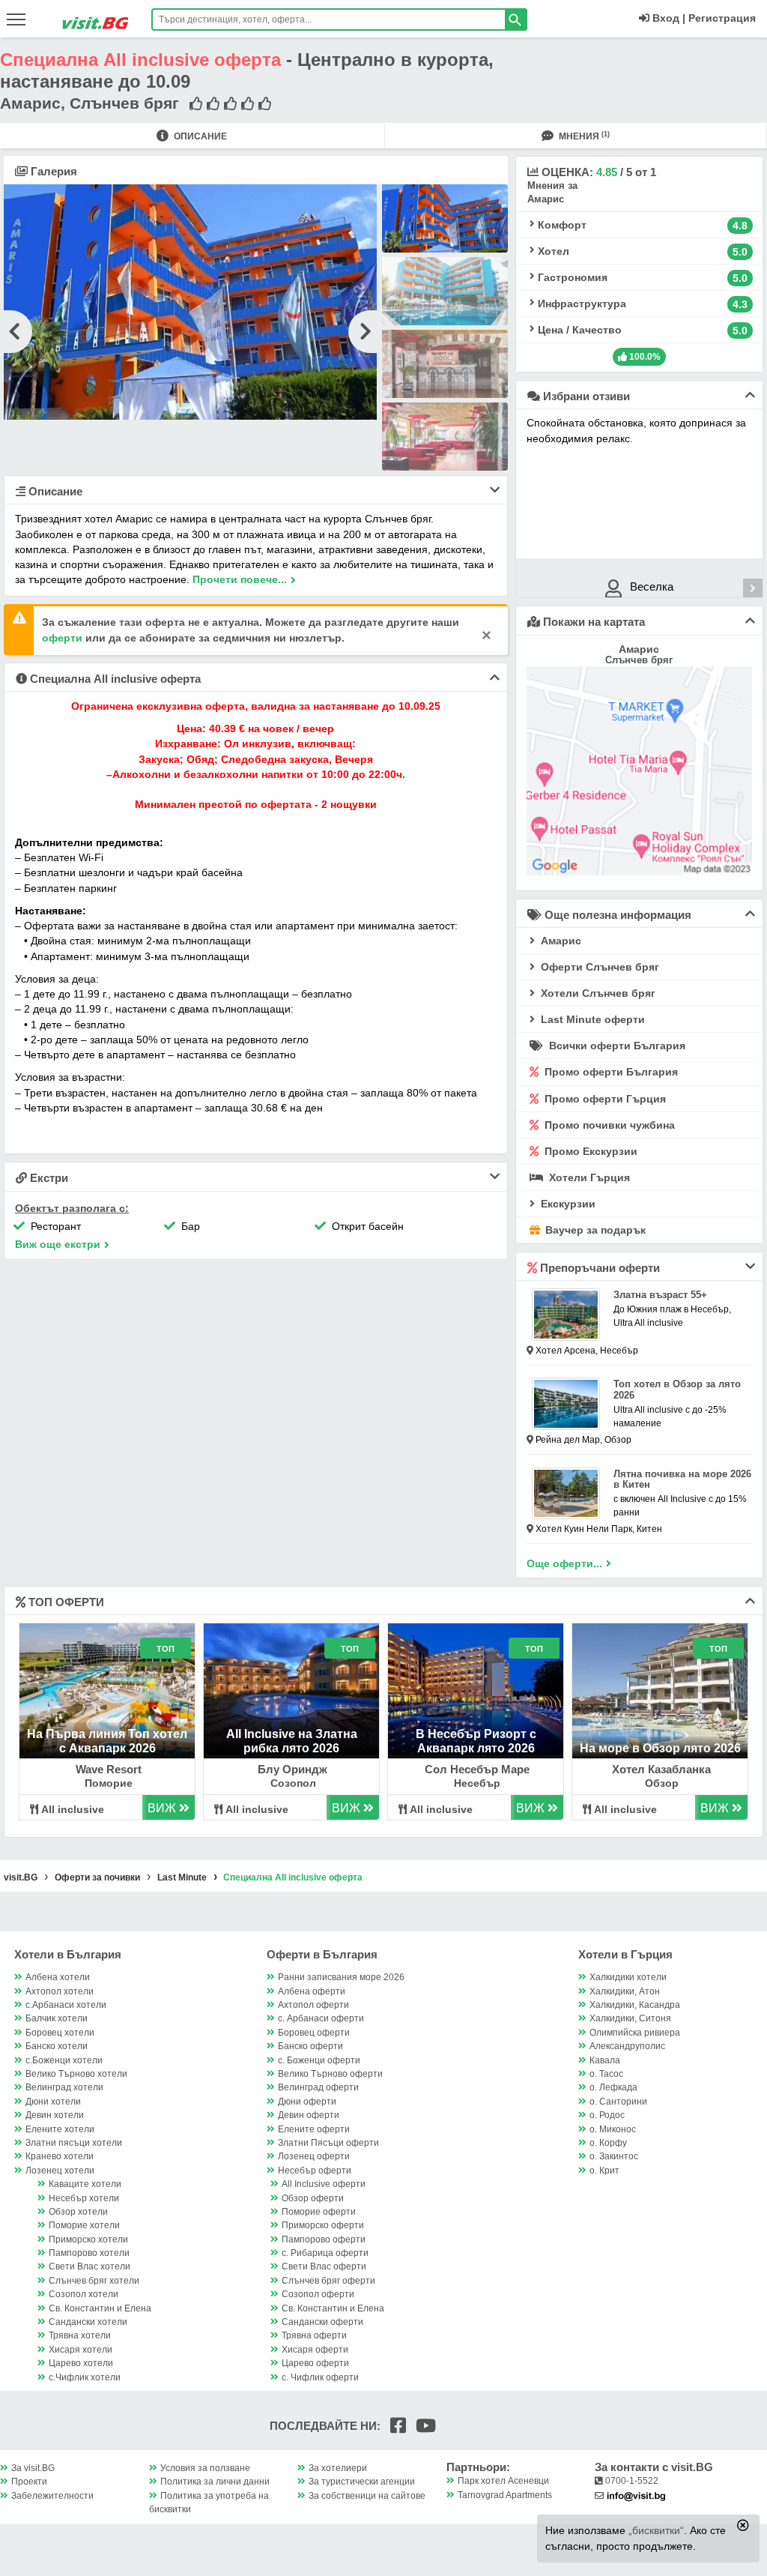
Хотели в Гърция (625, 1954)
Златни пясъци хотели (74, 2143)
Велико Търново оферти (330, 2074)
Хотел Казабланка (661, 1769)
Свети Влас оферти (324, 2266)
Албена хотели (58, 1977)
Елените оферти (314, 2129)
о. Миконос (613, 2129)
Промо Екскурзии (589, 1151)
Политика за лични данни (215, 2482)
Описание (199, 136)
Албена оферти (312, 1991)
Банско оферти (310, 2046)
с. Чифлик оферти (320, 2377)
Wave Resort (109, 1769)
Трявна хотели (80, 2335)
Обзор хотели (78, 2212)
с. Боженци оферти (319, 2060)
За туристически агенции (362, 2482)
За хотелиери (338, 2468)
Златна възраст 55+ (660, 1295)
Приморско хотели (88, 2239)
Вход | (667, 18)
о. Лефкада (613, 2087)
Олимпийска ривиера (635, 2033)
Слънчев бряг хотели (94, 2281)
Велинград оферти (318, 2087)
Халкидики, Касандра (635, 2005)
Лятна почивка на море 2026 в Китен (682, 1479)
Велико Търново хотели (76, 2074)
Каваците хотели (85, 2184)
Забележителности (52, 2496)
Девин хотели (55, 2115)
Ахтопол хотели (60, 1991)
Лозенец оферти (314, 2156)
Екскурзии (567, 1204)
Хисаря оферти (315, 2350)
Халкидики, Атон (625, 1991)
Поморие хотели (84, 2225)
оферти (62, 638)
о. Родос (607, 2115)
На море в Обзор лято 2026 (660, 1748)
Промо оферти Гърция (604, 1099)
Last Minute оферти (591, 1019)
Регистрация (722, 18)
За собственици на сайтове (367, 2496)
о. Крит (604, 2171)
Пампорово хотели (89, 2253)
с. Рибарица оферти (325, 2253)
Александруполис (627, 2046)
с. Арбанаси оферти (321, 2018)
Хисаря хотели (81, 2350)
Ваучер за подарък (594, 1230)
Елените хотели (60, 2129)
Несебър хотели (84, 2198)
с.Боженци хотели (64, 2060)
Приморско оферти (323, 2225)
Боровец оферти (314, 2033)
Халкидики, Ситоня (630, 2018)
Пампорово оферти (324, 2239)
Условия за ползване (205, 2468)
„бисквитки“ (656, 2530)
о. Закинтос (614, 2156)
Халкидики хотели (628, 1977)
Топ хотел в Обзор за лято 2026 (677, 1390)
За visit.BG (33, 2468)
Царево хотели (81, 2363)
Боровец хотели (60, 2033)
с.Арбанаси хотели (66, 2005)
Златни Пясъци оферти (328, 2143)
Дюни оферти (307, 2102)
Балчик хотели (57, 2018)
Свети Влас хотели (90, 2266)
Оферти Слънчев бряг (598, 967)
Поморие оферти (319, 2212)
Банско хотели (57, 2046)
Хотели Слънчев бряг (597, 993)
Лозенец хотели (60, 2171)
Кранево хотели (60, 2156)
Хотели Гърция (588, 1177)
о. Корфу (608, 2143)
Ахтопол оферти (313, 2005)
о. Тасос (606, 2074)
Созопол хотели (84, 2294)
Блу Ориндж (292, 1769)
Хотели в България (68, 1954)
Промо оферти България (610, 1072)
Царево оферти (315, 2363)
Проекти (29, 2482)
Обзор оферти (313, 2198)
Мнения (583, 136)
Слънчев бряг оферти (328, 2281)
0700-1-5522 (631, 2481)
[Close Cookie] (743, 2525)
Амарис (560, 941)
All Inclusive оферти (324, 2184)
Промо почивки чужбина (608, 1125)
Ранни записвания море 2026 (341, 1977)
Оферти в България (322, 1954)
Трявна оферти (314, 2335)
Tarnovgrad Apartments (505, 2495)
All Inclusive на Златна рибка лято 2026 (292, 1741)
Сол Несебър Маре (477, 1769)
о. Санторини (618, 2102)
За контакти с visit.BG (654, 2467)
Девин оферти (309, 2115)
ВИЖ (163, 1808)
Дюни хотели (53, 2102)
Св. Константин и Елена (100, 2308)
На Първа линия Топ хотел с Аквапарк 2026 (107, 1741)
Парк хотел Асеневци (503, 2481)
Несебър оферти (315, 2171)
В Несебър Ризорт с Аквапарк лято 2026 (476, 1741)
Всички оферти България (616, 1046)
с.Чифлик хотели (85, 2377)
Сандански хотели (88, 2322)
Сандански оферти (322, 2322)
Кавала (605, 2060)
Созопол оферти (318, 2294)
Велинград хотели (64, 2087)
